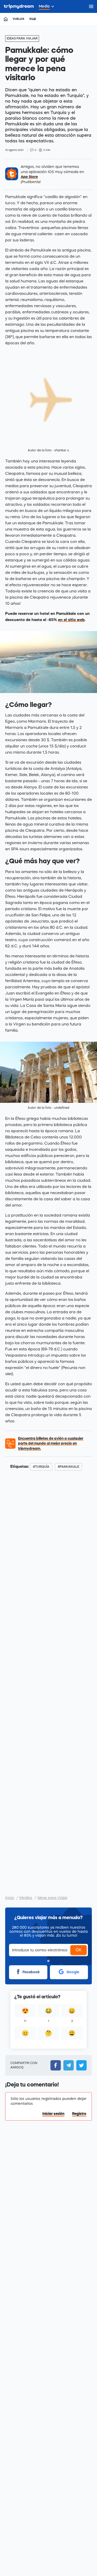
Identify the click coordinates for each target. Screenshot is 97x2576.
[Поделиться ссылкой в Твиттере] (80, 2065)
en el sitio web (71, 620)
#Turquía (41, 1467)
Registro (79, 2114)
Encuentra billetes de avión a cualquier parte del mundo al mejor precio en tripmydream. (51, 1443)
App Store (29, 177)
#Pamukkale (68, 1467)
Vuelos (18, 19)
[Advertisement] (48, 1681)
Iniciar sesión (53, 2114)
